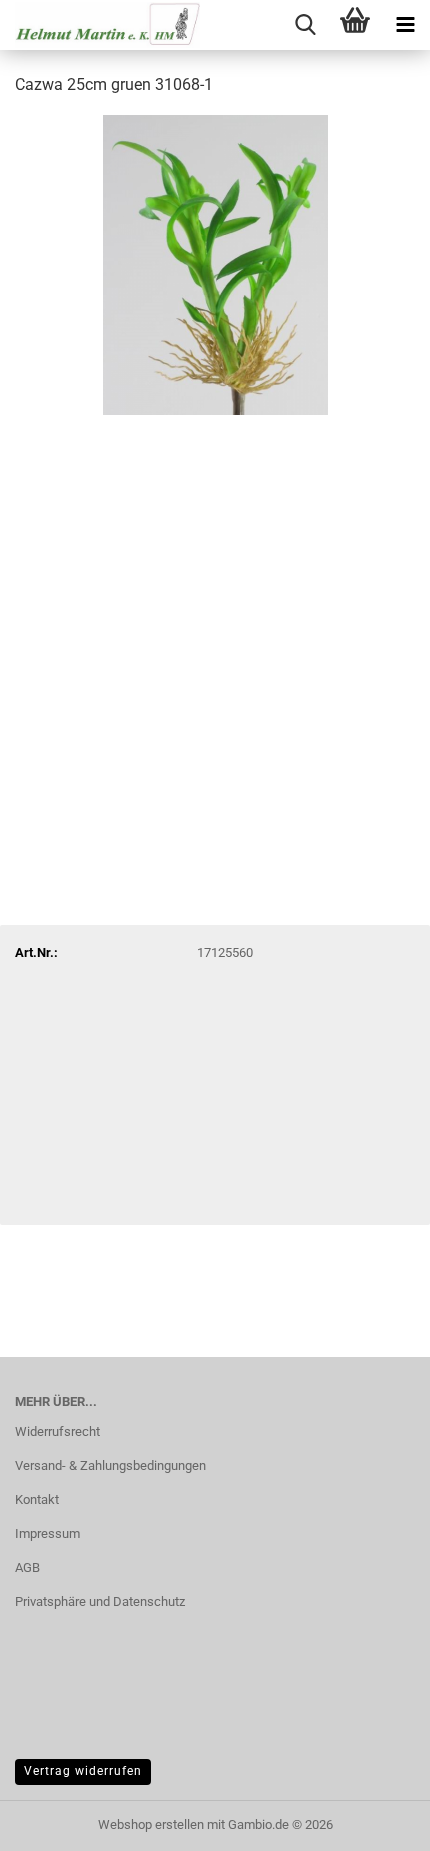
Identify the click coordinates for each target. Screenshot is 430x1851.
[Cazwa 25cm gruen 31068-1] (215, 263)
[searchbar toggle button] (305, 25)
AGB (27, 1567)
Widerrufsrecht (57, 1431)
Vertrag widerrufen (83, 1771)
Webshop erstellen (151, 1824)
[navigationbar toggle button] (405, 25)
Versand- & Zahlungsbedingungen (110, 1465)
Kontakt (37, 1499)
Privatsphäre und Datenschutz (100, 1601)
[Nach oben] (375, 1821)
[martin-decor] (100, 25)
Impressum (47, 1533)
